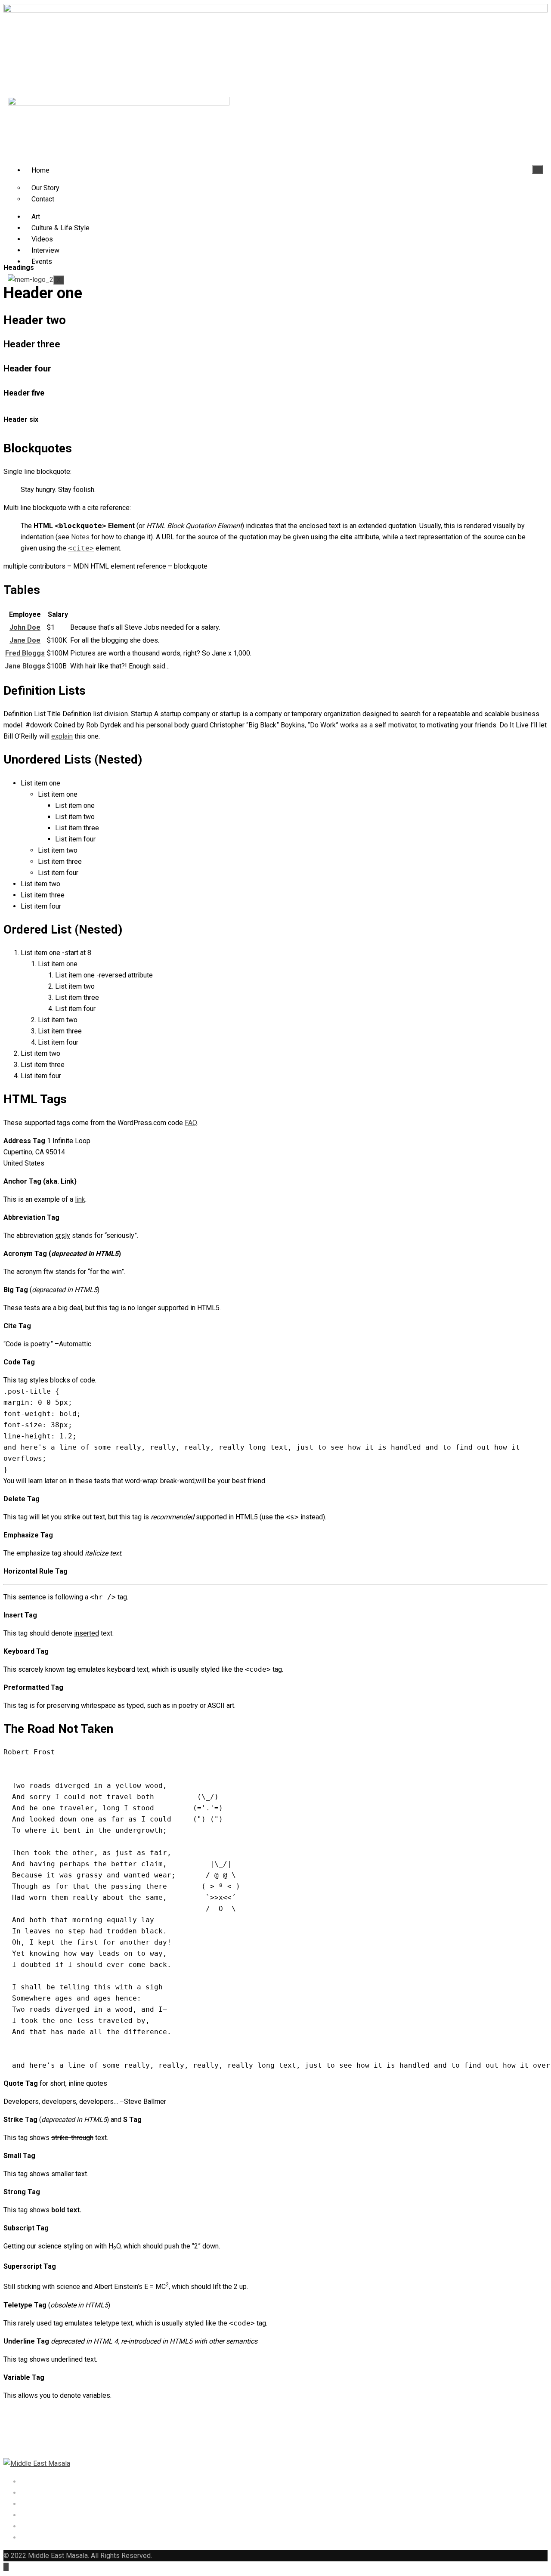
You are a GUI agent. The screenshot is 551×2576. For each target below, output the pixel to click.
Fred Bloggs (25, 653)
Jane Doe (25, 640)
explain (62, 736)
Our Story (45, 188)
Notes (80, 537)
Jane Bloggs (25, 666)
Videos (42, 239)
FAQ (191, 1123)
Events (42, 261)
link (80, 1199)
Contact (43, 199)
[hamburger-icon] (538, 169)
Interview (45, 250)
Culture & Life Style (60, 228)
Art (36, 217)
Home (40, 170)
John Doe (25, 627)
